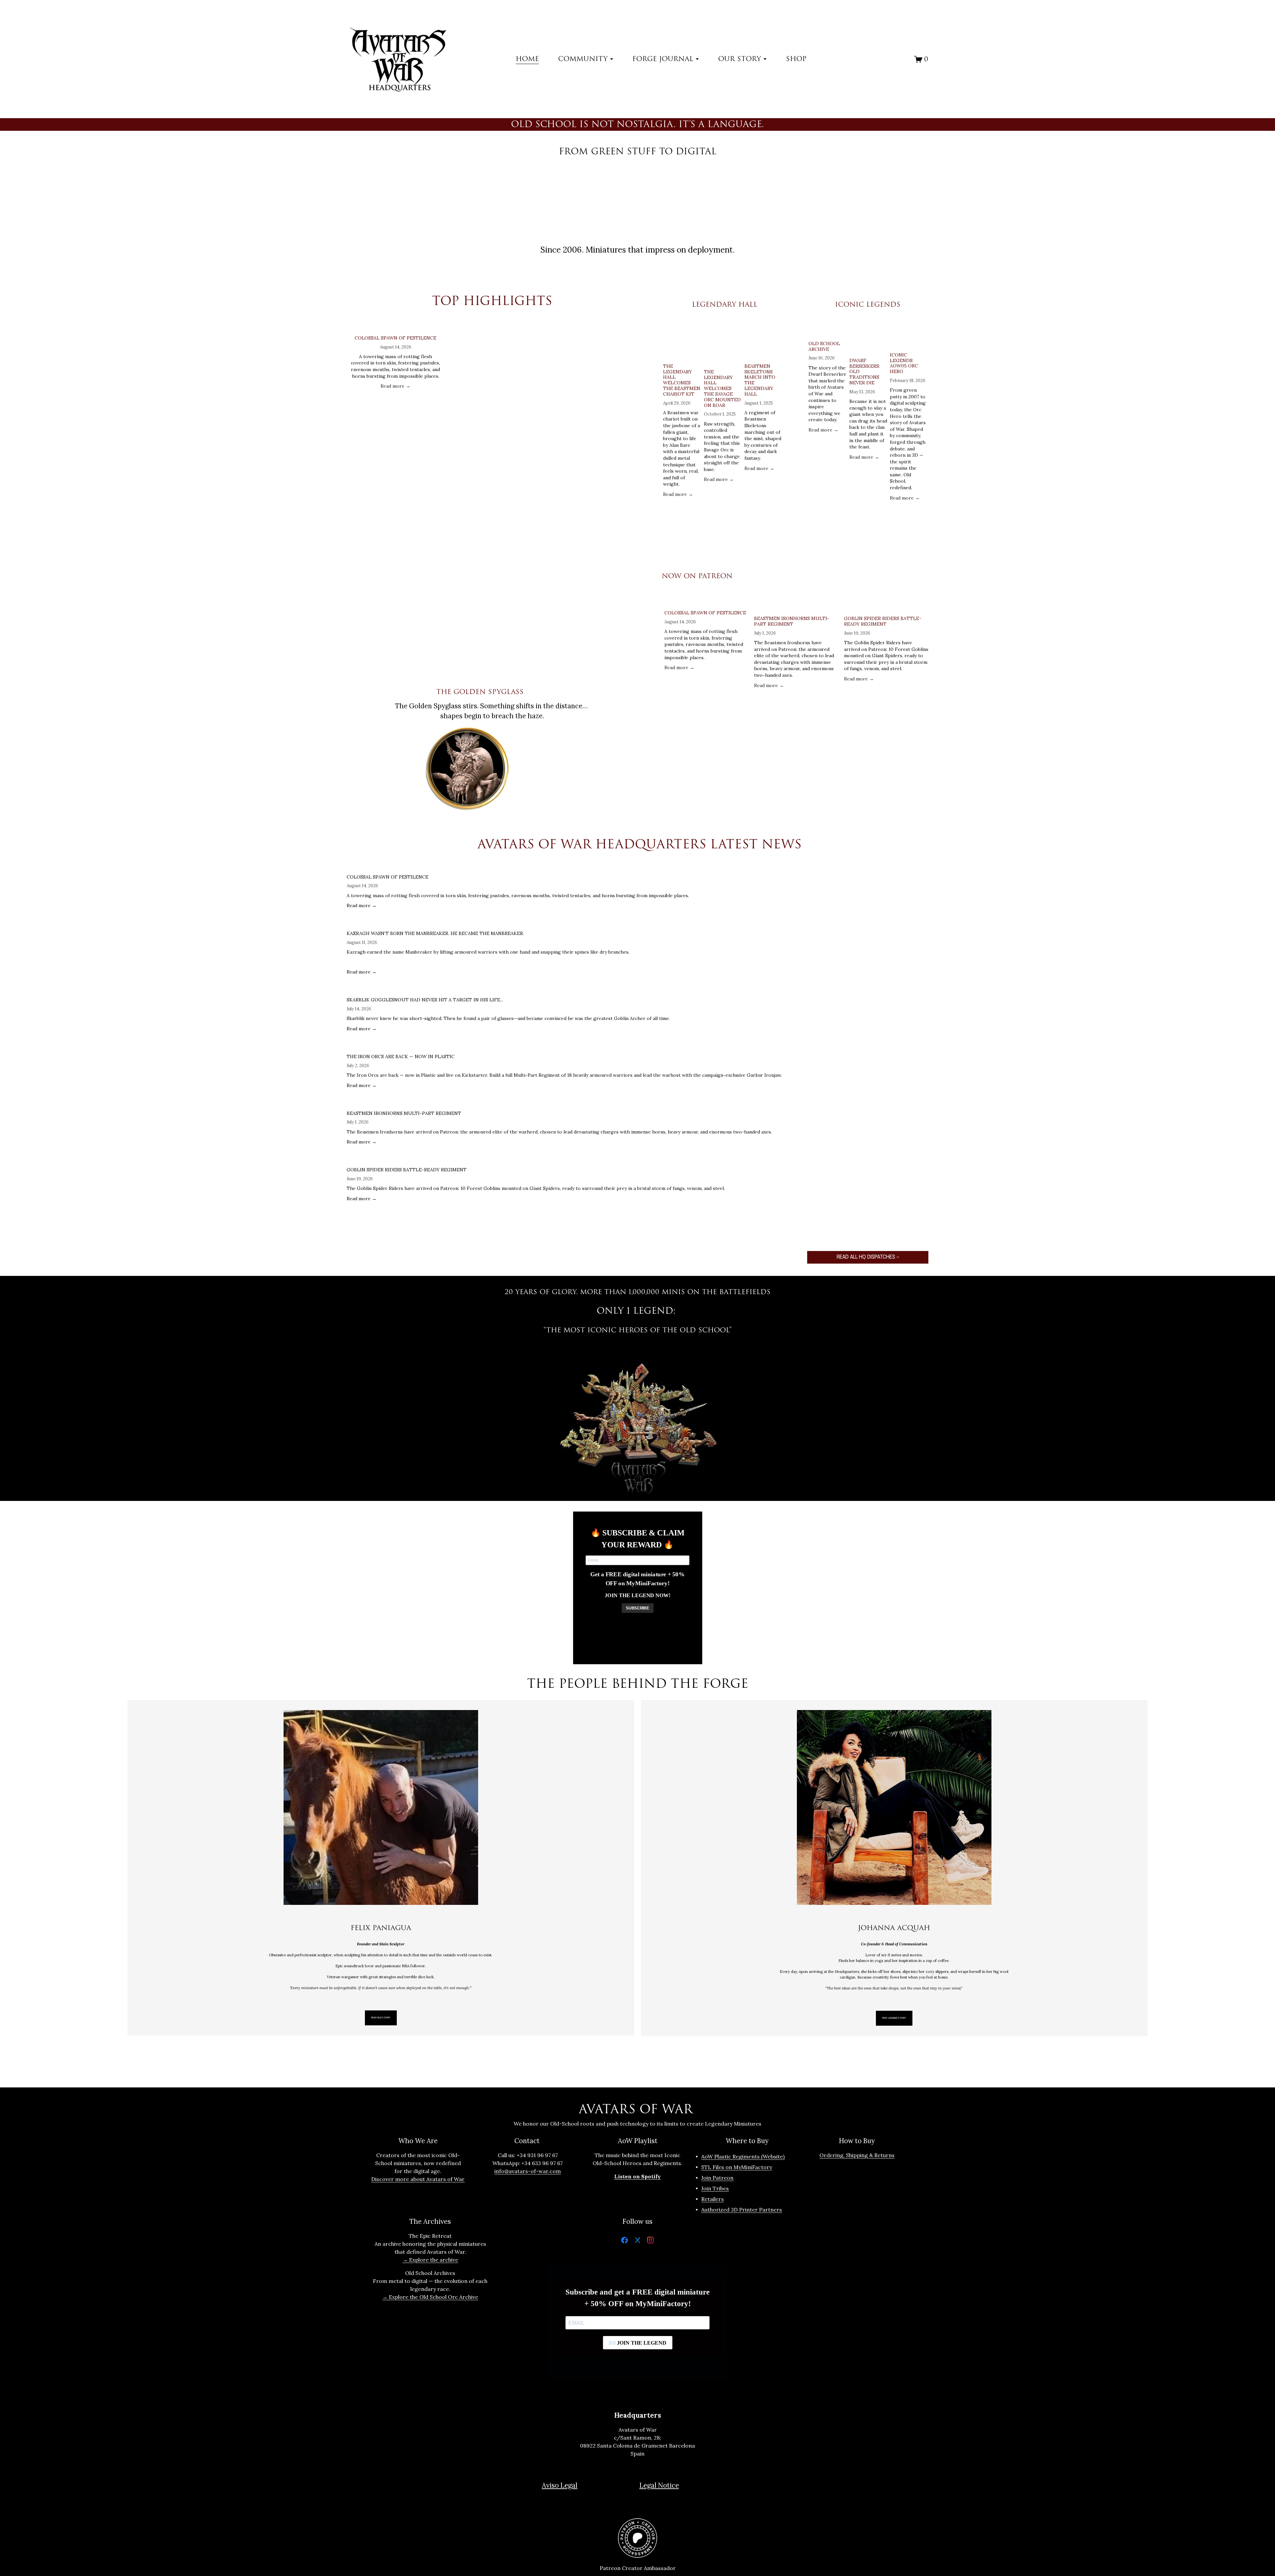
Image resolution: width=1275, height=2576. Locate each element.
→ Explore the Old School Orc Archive (430, 2297)
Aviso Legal (560, 2485)
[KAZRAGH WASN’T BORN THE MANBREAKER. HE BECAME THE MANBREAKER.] (488, 923)
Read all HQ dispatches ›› (868, 1257)
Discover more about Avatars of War (418, 2179)
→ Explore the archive (430, 2260)
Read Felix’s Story (381, 2018)
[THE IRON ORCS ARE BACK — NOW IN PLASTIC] (564, 1046)
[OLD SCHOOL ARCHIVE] (828, 330)
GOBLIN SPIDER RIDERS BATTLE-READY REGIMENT (883, 621)
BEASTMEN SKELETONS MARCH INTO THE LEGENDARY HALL (760, 380)
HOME (527, 59)
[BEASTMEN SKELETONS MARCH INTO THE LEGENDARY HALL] (764, 342)
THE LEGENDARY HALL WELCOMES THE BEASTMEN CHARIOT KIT (682, 380)
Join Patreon (717, 2178)
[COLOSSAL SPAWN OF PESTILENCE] (396, 327)
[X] (637, 2241)
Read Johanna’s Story (894, 2018)
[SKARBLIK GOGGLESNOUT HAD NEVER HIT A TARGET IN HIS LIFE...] (508, 989)
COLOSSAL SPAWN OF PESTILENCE (395, 338)
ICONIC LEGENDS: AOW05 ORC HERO (904, 363)
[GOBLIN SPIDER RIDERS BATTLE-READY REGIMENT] (886, 605)
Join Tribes (715, 2188)
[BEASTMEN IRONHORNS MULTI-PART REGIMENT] (796, 605)
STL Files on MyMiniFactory (737, 2167)
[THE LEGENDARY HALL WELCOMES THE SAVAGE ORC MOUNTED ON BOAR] (723, 344)
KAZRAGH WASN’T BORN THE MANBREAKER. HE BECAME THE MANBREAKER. (435, 933)
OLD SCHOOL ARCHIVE (824, 346)
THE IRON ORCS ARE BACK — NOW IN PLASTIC (401, 1056)
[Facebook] (625, 2241)
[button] (626, 317)
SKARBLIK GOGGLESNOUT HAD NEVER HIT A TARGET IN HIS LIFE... (425, 1000)
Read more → (395, 386)
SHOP (796, 59)
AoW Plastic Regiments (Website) (743, 2156)
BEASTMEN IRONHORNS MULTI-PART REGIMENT (792, 621)
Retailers (713, 2199)
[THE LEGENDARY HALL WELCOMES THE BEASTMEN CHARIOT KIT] (682, 342)
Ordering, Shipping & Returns (857, 2155)
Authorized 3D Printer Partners (742, 2210)
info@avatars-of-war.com (528, 2171)
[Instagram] (650, 2241)
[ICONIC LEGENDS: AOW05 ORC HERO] (909, 336)
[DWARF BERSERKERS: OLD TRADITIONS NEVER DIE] (869, 339)
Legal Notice (659, 2485)
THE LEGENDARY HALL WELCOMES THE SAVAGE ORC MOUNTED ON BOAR (722, 389)
